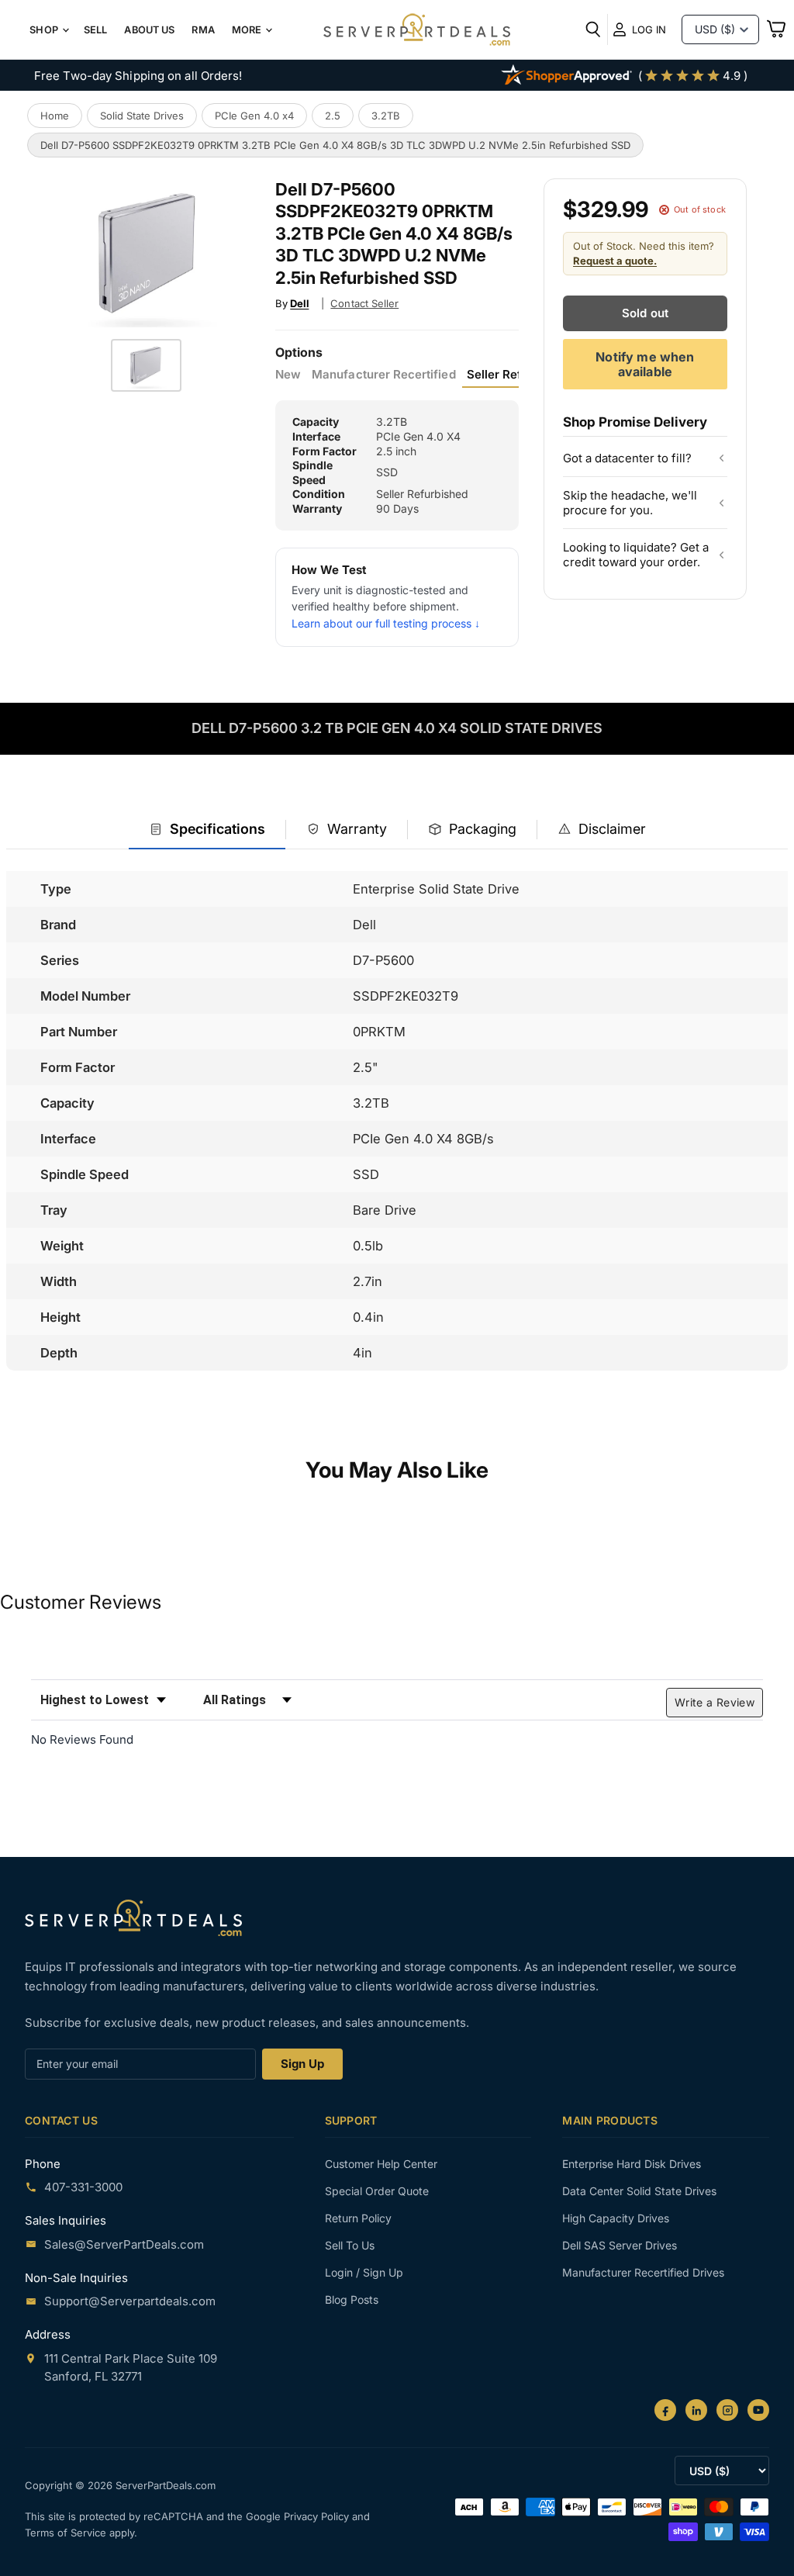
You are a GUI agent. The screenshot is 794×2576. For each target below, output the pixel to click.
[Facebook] (665, 2410)
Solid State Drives (142, 116)
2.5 (333, 116)
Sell (96, 30)
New (288, 375)
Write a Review (715, 1702)
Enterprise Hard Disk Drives (632, 2164)
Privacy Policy (318, 2516)
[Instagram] (727, 2410)
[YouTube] (758, 2410)
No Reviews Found (82, 1739)
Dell (299, 303)
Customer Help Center (381, 2164)
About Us (149, 30)
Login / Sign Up (364, 2272)
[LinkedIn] (696, 2410)
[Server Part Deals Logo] (417, 31)
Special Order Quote (377, 2191)
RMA (203, 30)
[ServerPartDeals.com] (133, 1918)
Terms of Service (67, 2533)
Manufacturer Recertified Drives (643, 2272)
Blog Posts (352, 2299)
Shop (45, 30)
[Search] (593, 29)
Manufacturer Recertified (383, 375)
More (248, 30)
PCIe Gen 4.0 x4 (254, 116)
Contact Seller (364, 303)
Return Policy (358, 2218)
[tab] (207, 830)
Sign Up (302, 2064)
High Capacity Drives (616, 2218)
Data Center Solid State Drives (639, 2191)
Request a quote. (615, 261)
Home (55, 116)
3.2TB (386, 116)
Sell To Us (350, 2245)
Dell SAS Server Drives (620, 2245)
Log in (649, 29)
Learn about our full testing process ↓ (386, 623)
